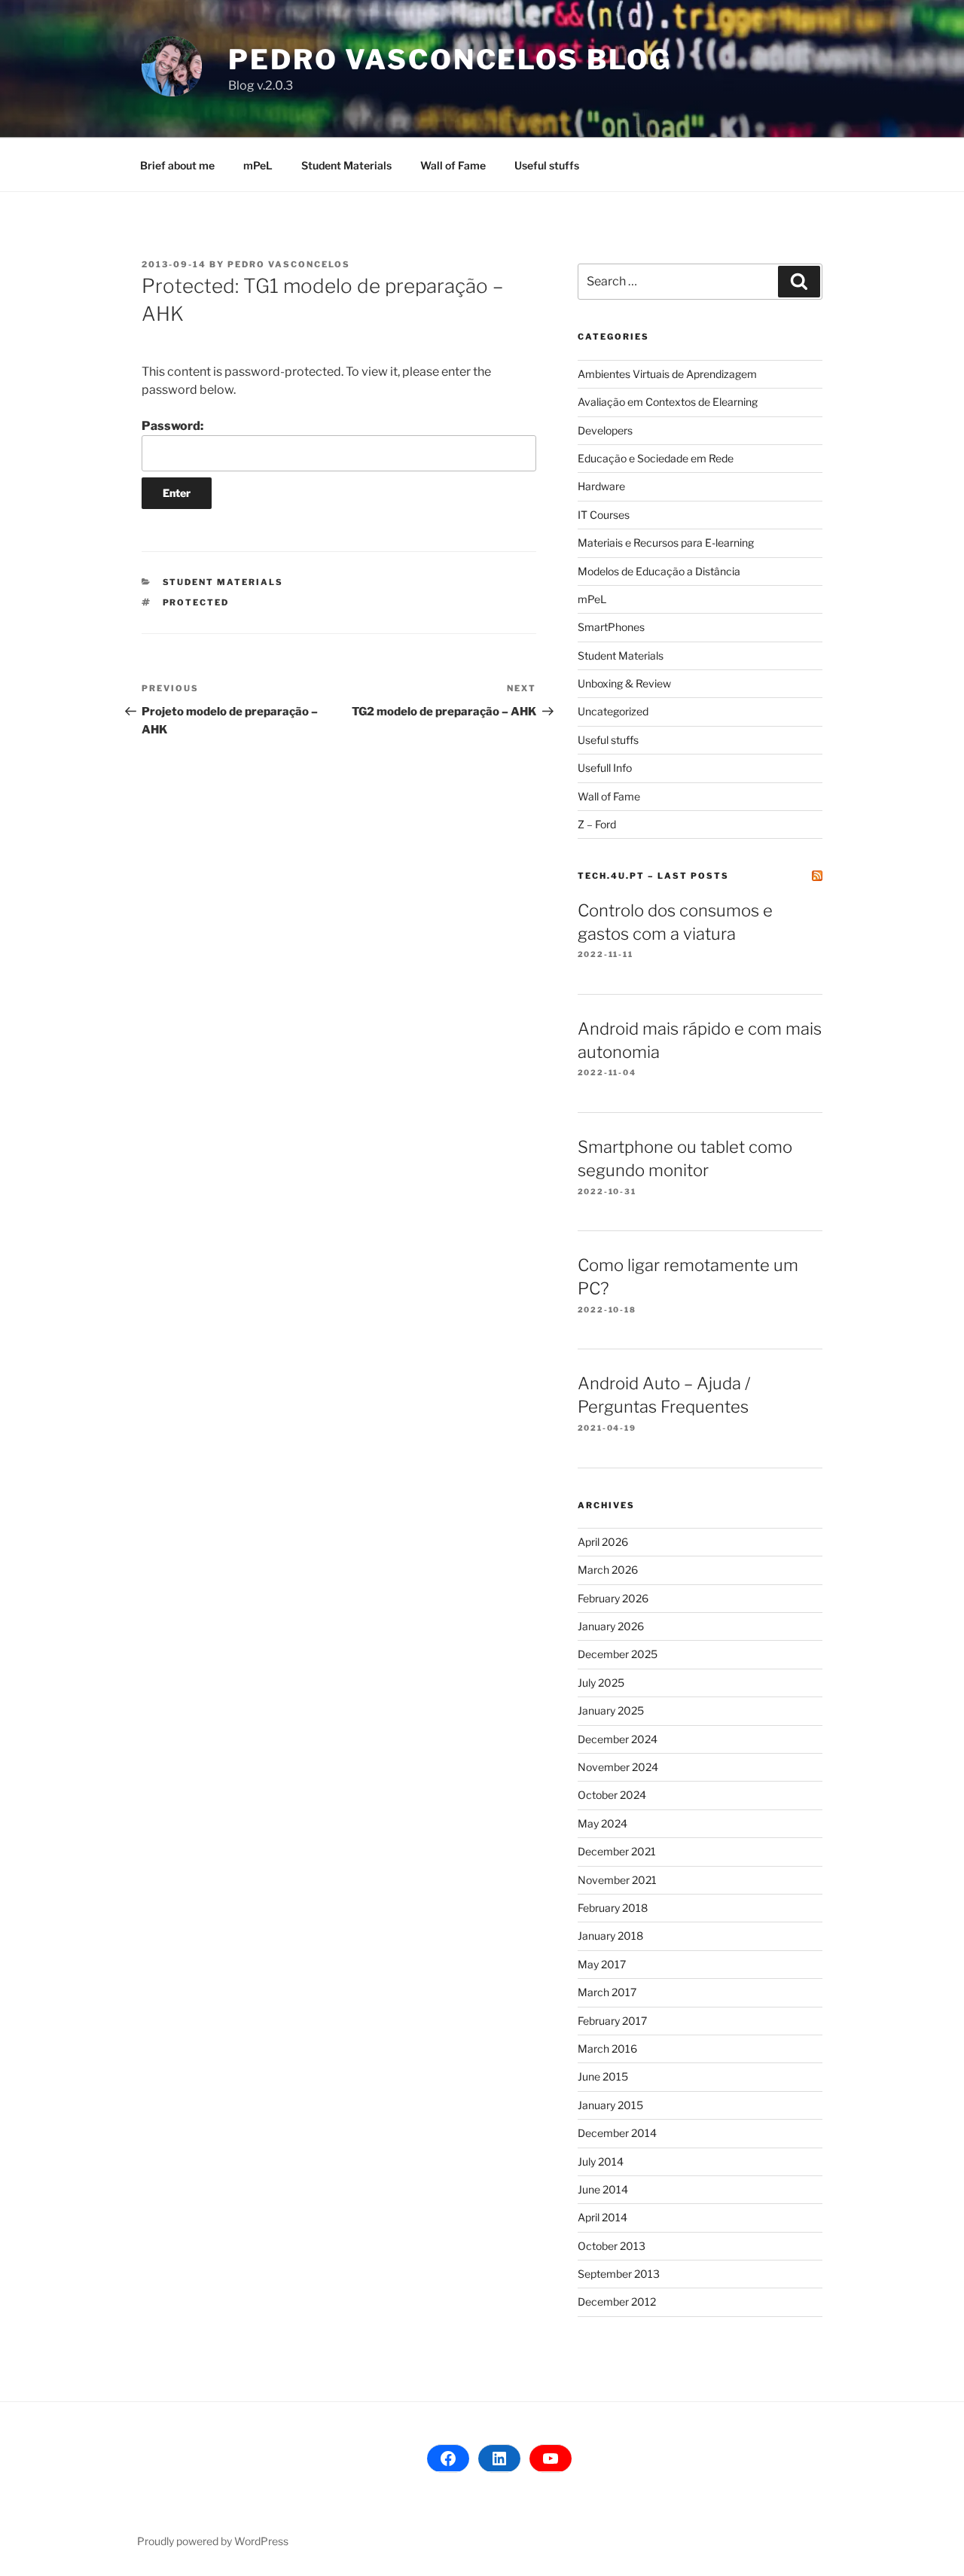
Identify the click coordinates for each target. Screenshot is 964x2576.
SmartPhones (611, 627)
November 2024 (618, 1767)
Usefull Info (605, 768)
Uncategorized (613, 711)
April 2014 (602, 2217)
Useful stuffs (547, 165)
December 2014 (617, 2133)
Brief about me (177, 165)
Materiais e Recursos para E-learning (666, 543)
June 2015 (603, 2076)
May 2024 (602, 1823)
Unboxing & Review (624, 683)
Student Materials (346, 165)
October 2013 (612, 2246)
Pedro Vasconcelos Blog (450, 59)
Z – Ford (597, 824)
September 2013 (619, 2274)
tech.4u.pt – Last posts (653, 876)
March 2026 (608, 1570)
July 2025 (601, 1683)
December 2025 (618, 1654)
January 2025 (611, 1710)
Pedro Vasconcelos (289, 264)
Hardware (601, 486)
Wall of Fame (453, 165)
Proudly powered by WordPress (213, 2541)
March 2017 (607, 1992)
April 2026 (603, 1542)
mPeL (258, 165)
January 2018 (610, 1936)
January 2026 (611, 1626)
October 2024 (612, 1795)
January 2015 (610, 2105)
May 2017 (602, 1964)
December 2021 (617, 1851)
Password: (172, 426)
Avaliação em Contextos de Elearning (668, 402)
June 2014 (603, 2189)
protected (196, 602)
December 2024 (618, 1739)
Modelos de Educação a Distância (659, 571)
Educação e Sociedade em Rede (656, 458)
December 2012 (617, 2302)
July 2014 (601, 2161)
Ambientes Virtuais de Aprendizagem (667, 374)
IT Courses (604, 515)
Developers (605, 430)
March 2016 (607, 2049)
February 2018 (613, 1908)
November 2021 (617, 1880)
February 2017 (612, 2021)
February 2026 (613, 1598)
